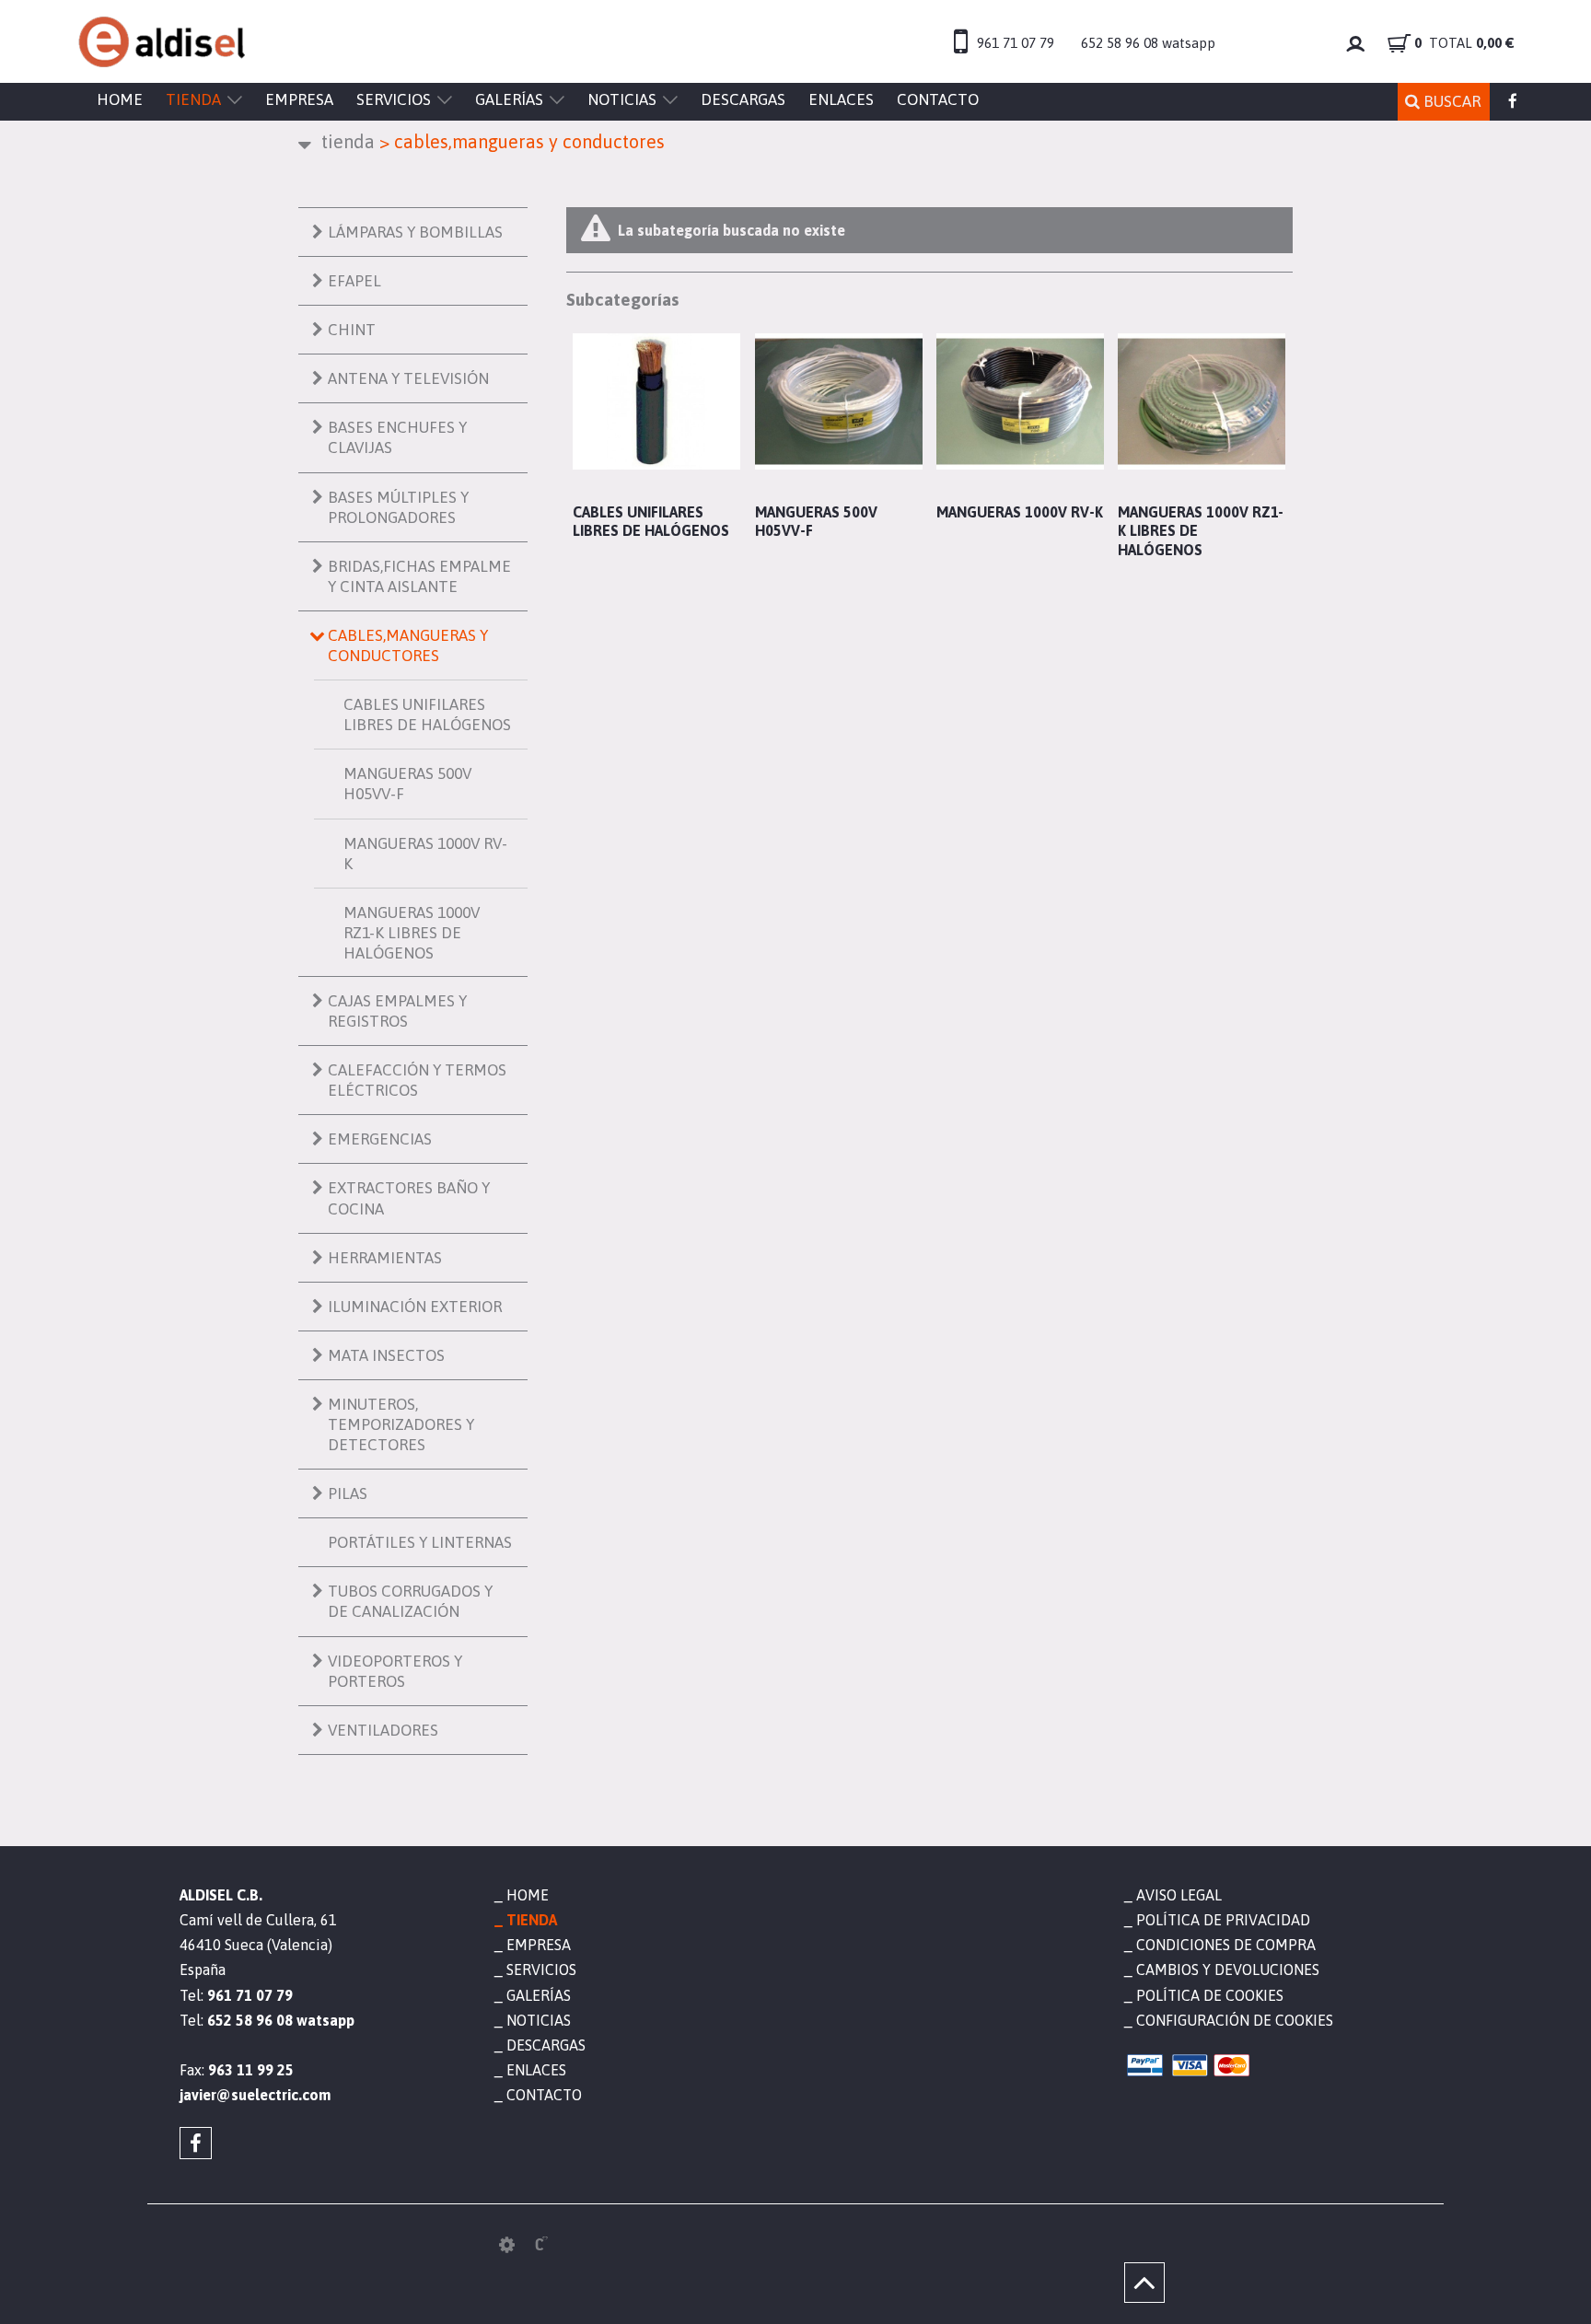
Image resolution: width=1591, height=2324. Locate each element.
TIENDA (193, 99)
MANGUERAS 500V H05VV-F (407, 784)
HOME (120, 99)
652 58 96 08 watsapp (1148, 43)
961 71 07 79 (1016, 43)
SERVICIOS (394, 99)
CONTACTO (938, 99)
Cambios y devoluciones (1228, 1970)
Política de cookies (1210, 1995)
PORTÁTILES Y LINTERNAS (420, 1542)
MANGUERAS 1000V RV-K (425, 854)
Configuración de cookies (1235, 2020)
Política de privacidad (1223, 1920)
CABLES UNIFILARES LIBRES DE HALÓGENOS (427, 715)
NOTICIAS (622, 99)
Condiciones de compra (1226, 1945)
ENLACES (841, 99)
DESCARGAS (743, 99)
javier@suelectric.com (255, 2095)
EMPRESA (299, 99)
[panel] (507, 2245)
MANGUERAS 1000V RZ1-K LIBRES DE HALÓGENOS (412, 933)
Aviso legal (1179, 1895)
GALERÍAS (509, 99)
